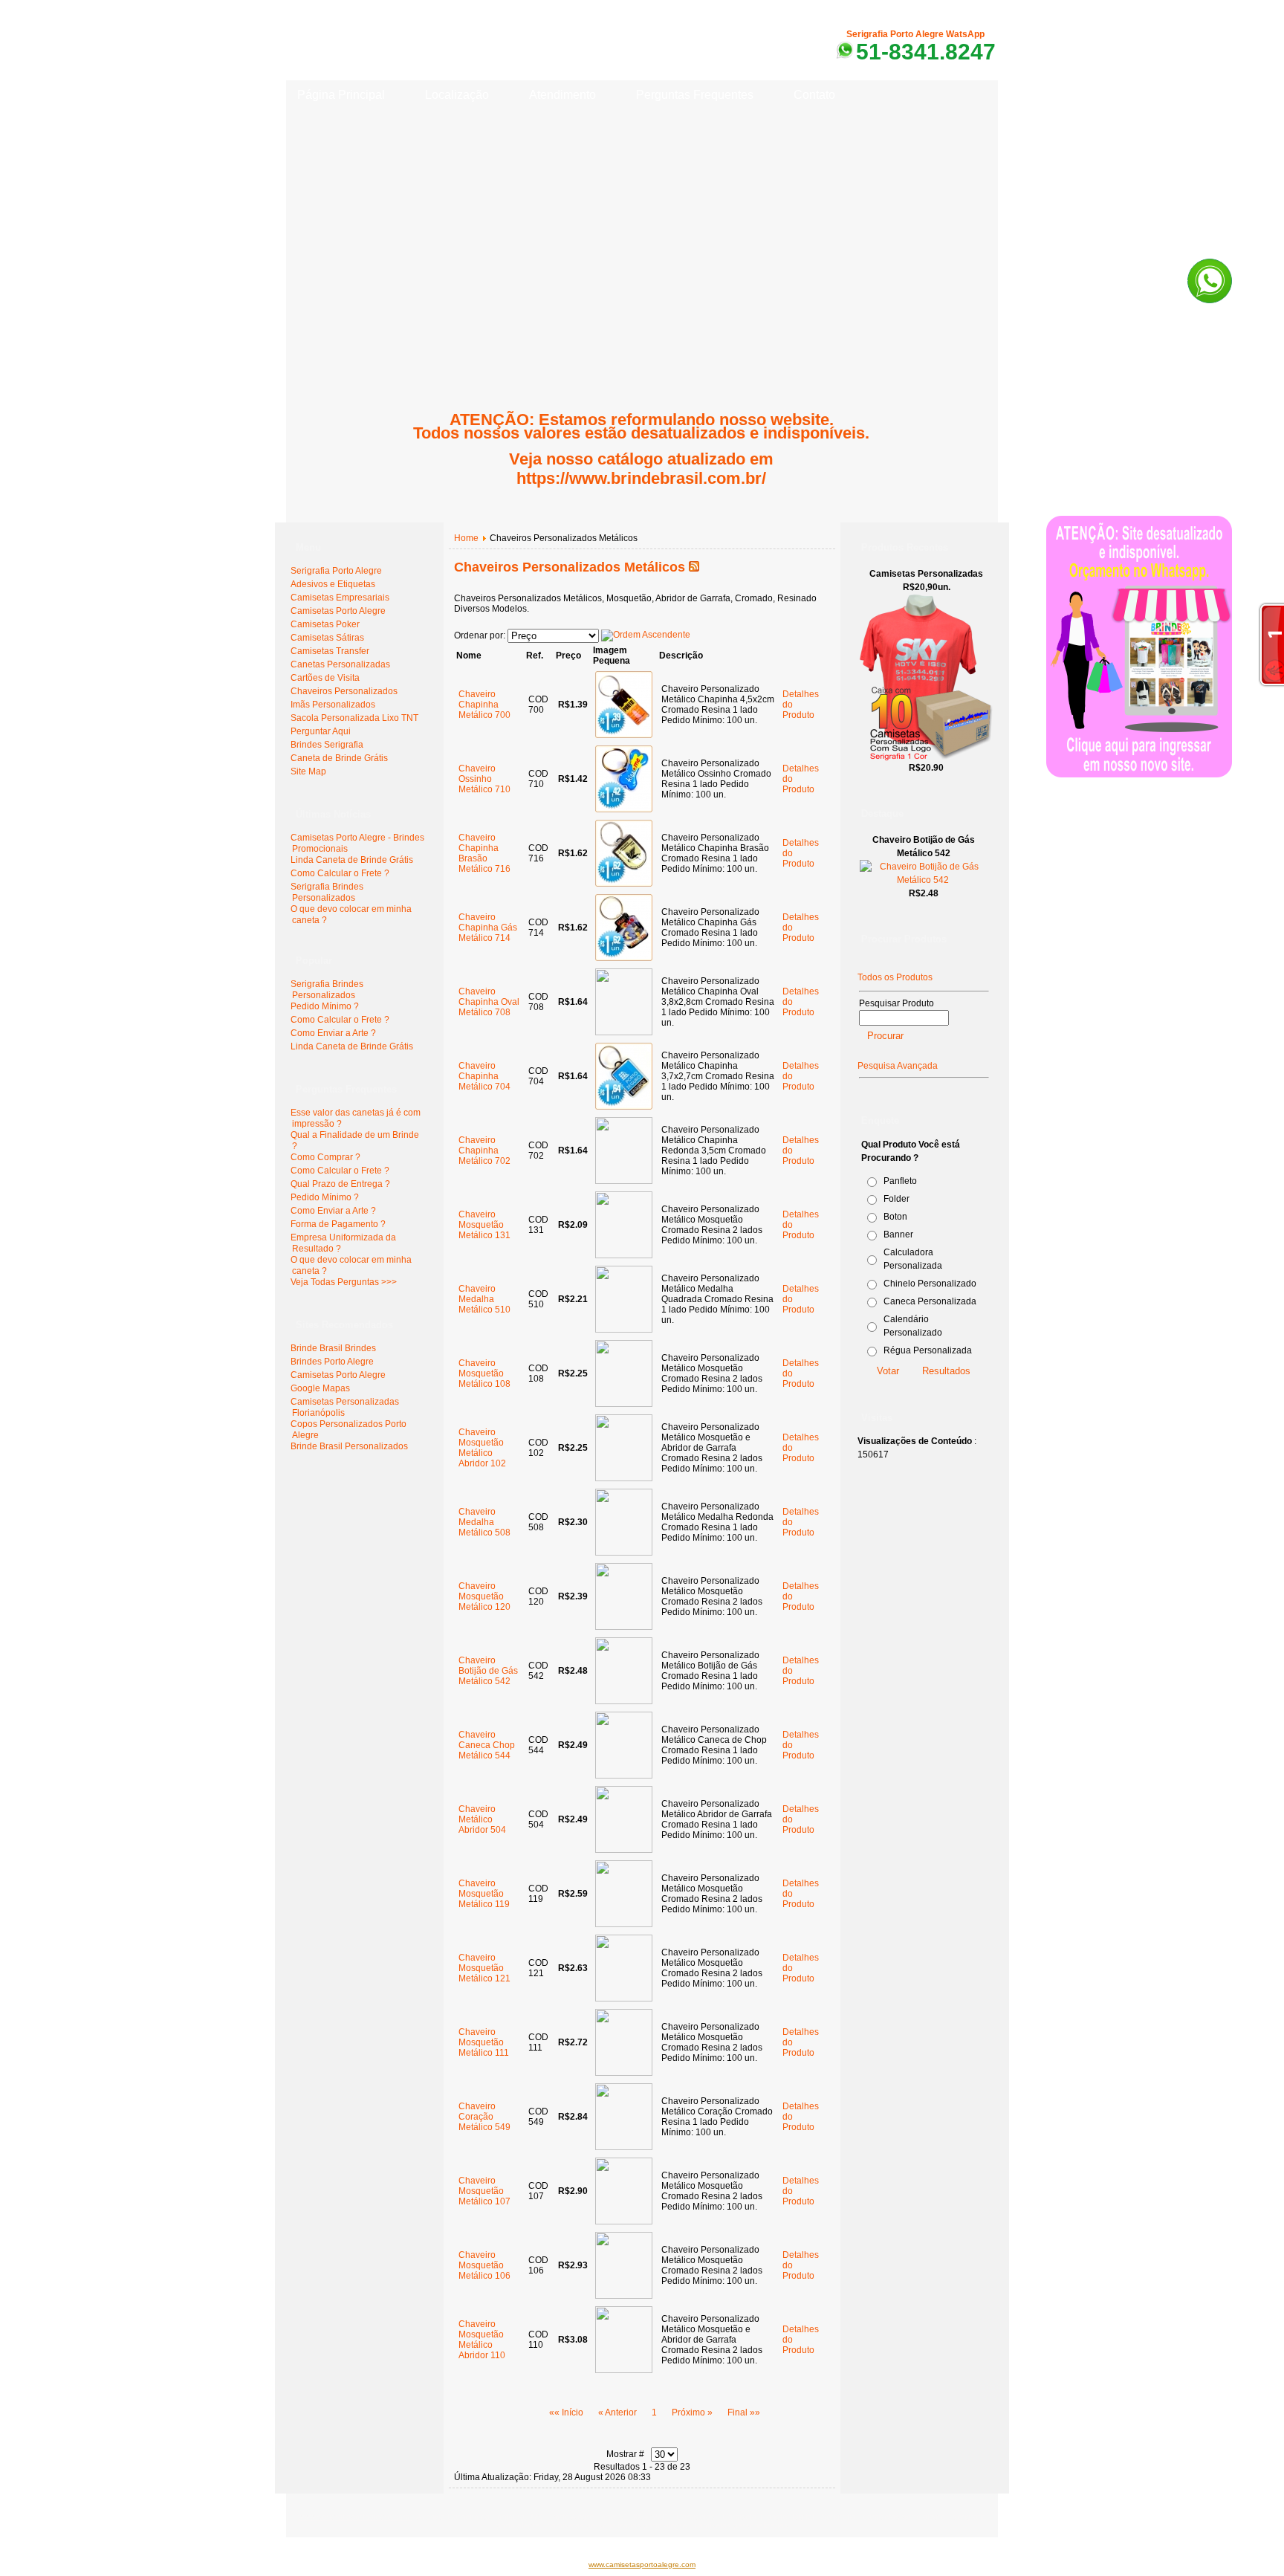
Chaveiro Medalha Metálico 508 (484, 1522)
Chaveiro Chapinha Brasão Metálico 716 (484, 853)
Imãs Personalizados (333, 705)
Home (466, 538)
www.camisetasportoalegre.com (642, 2564)
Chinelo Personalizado (930, 1284)
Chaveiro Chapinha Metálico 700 (484, 705)
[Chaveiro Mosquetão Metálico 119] (624, 1924)
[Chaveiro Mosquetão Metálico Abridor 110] (624, 2370)
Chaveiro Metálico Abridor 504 (482, 1819)
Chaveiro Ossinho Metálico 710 (484, 779)
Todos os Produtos (895, 977)
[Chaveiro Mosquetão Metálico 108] (624, 1404)
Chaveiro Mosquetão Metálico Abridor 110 (482, 2340)
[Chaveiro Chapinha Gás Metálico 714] (624, 958)
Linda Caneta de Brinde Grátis (352, 860)
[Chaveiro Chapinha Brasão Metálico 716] (624, 884)
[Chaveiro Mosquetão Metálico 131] (624, 1255)
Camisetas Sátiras (327, 638)
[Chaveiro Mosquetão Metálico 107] (624, 2221)
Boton (895, 1217)
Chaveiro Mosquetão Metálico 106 (484, 2265)
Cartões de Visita (325, 678)
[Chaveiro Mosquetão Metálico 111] (624, 2073)
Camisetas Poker (325, 624)
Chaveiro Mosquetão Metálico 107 (484, 2191)
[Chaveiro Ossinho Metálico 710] (624, 809)
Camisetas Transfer (330, 651)
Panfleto (900, 1181)
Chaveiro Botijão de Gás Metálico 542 (488, 1671)
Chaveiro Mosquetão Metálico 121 (484, 1968)
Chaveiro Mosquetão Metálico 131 (484, 1225)
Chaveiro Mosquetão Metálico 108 (484, 1373)
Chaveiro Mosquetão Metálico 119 (484, 1894)
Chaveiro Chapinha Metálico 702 (484, 1151)
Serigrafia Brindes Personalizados (327, 892)
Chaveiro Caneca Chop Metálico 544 (487, 1745)
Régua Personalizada (928, 1350)
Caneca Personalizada (930, 1301)
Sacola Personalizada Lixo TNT (354, 718)
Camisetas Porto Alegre (338, 611)
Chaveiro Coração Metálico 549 (484, 2117)
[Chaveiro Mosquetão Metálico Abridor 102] (624, 1478)
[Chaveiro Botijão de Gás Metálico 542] (624, 1701)
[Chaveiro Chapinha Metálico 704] (624, 1107)
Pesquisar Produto (896, 1003)
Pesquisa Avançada (898, 1066)
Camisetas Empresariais (340, 598)
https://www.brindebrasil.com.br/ (641, 478)
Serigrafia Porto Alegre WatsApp (915, 34)
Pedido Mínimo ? (325, 1006)
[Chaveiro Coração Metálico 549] (624, 2147)
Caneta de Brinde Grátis (339, 758)
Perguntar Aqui (321, 731)
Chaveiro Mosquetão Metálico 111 (484, 2042)
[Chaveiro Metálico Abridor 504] (624, 1850)
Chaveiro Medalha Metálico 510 (484, 1299)
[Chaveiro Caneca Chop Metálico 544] (624, 1776)
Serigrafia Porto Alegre (336, 571)
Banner (898, 1234)
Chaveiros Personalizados (344, 691)
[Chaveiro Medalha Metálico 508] (624, 1553)
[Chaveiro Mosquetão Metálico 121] (624, 1999)
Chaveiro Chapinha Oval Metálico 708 (489, 1002)
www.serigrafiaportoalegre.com (355, 2517)
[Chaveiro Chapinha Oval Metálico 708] (624, 1032)
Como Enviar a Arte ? (333, 1033)
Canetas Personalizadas (340, 664)
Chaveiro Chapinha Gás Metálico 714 (488, 928)
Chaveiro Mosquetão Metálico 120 (484, 1596)
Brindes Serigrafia (327, 745)
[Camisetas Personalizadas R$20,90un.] (926, 758)
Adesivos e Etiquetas (333, 584)
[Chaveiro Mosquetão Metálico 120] (624, 1627)
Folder (896, 1199)
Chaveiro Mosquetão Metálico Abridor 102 (482, 1448)
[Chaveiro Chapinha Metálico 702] (624, 1181)
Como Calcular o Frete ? (340, 873)
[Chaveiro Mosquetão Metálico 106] (624, 2296)
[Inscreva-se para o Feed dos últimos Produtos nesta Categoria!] (694, 567)
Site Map (308, 771)
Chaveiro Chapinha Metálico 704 (484, 1076)
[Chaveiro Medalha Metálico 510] (624, 1330)
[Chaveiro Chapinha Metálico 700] (624, 735)
